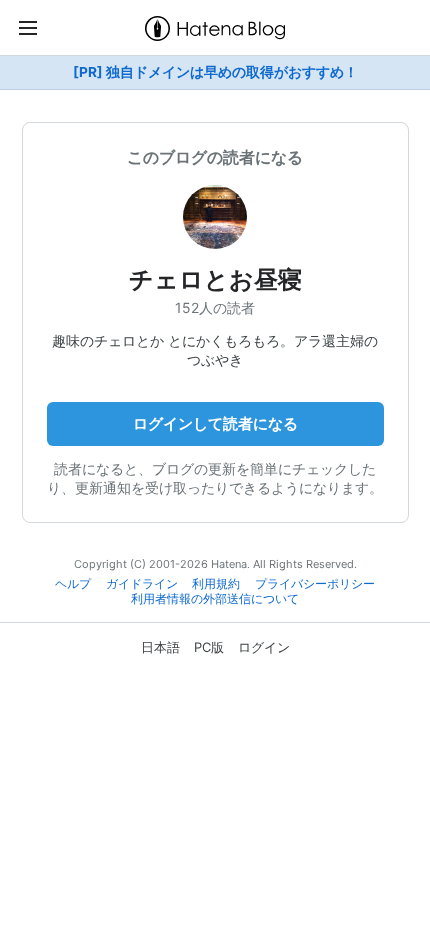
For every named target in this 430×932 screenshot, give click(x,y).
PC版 (209, 647)
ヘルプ (73, 584)
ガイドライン (142, 584)
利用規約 (216, 584)
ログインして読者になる (215, 423)
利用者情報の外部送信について (215, 599)
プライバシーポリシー (315, 584)
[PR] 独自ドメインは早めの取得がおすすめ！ (215, 72)
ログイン (264, 647)
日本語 (160, 647)
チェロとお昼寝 (215, 279)
